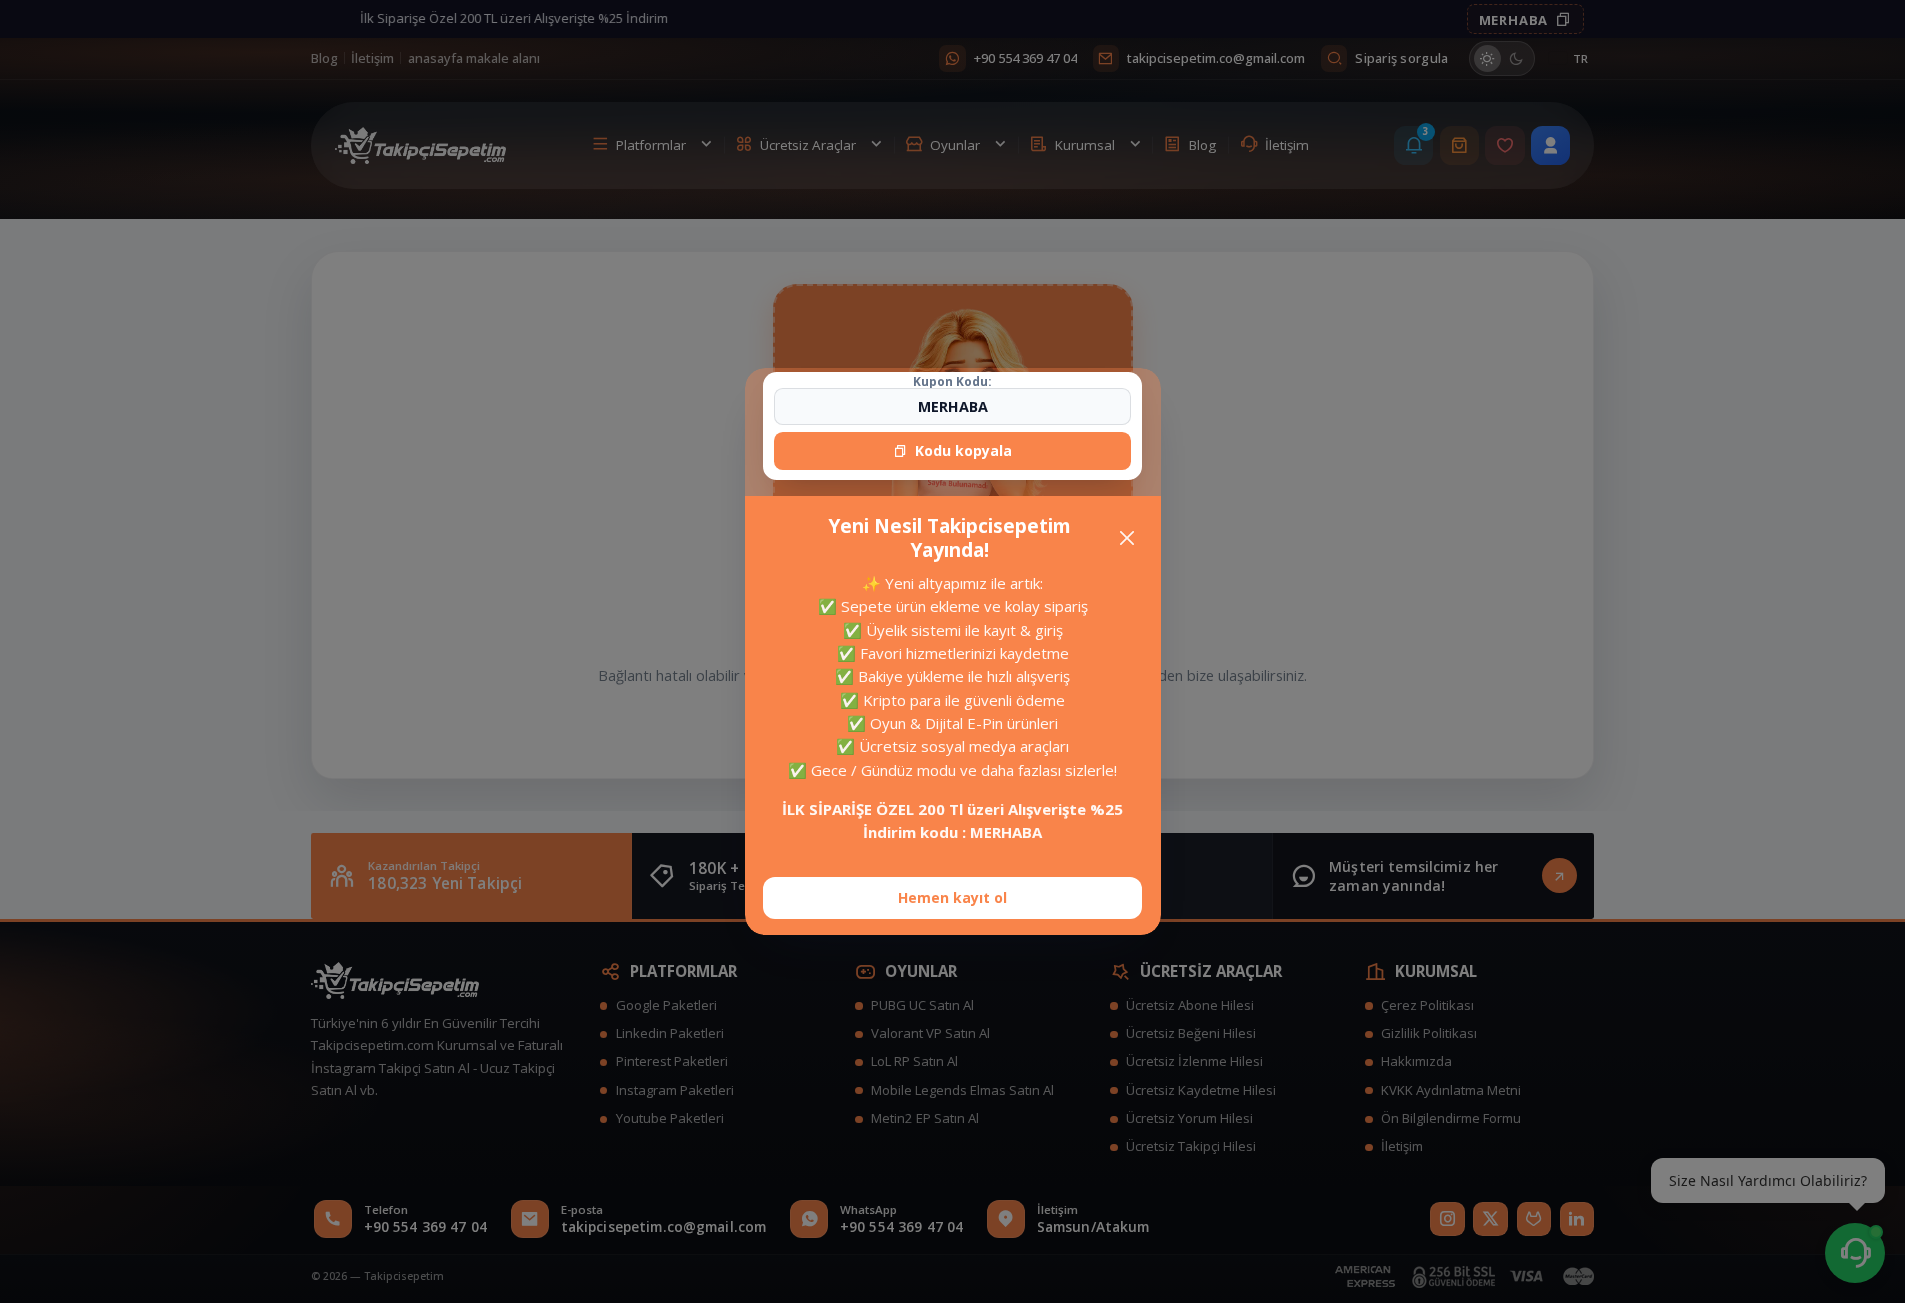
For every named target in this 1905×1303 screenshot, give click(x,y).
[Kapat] (1126, 537)
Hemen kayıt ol (952, 897)
